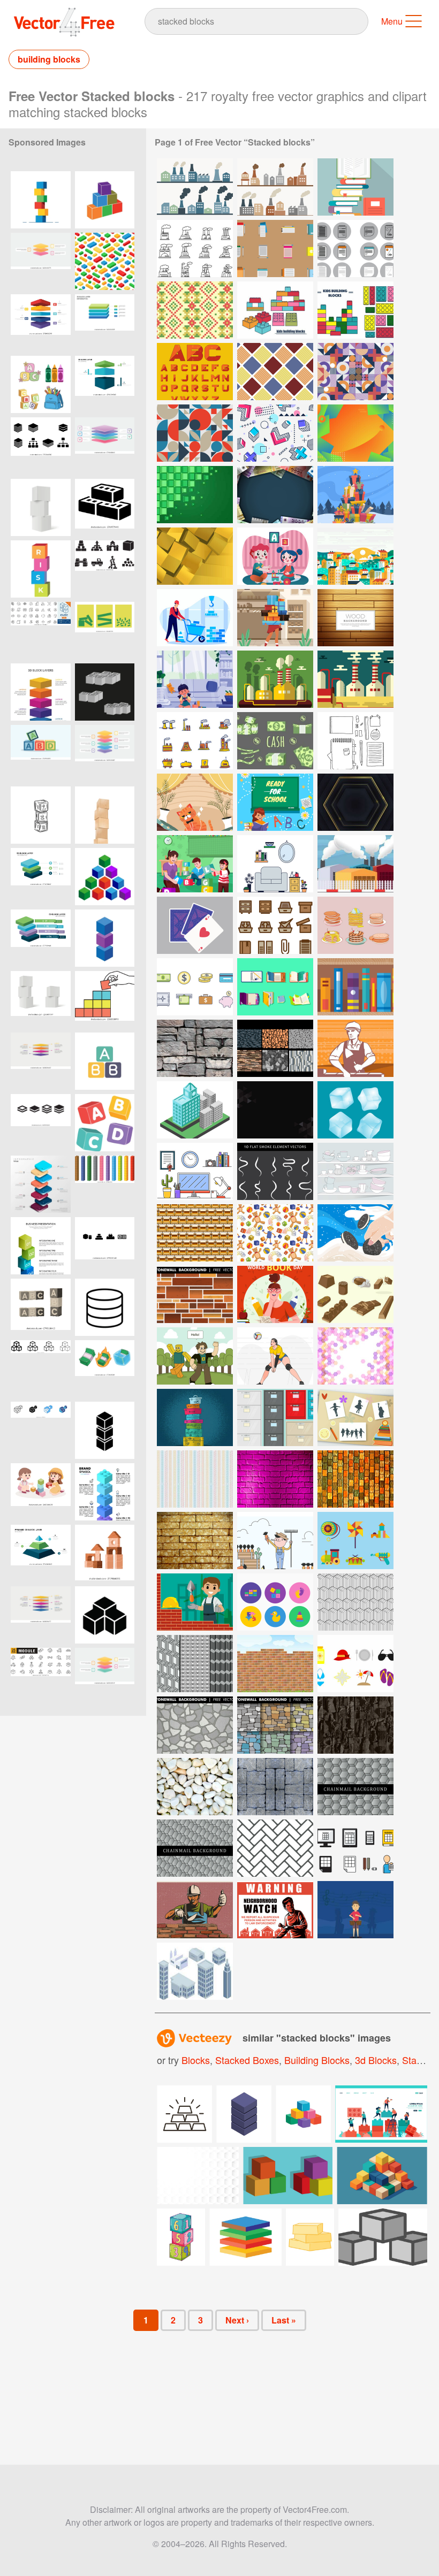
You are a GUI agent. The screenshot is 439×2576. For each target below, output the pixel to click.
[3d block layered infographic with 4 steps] (41, 1061)
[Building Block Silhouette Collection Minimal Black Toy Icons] (105, 1246)
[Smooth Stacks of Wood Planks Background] (355, 618)
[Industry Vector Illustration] (275, 679)
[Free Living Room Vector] (275, 864)
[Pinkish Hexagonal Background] (355, 1356)
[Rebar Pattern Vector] (195, 1479)
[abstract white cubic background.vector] (198, 2176)
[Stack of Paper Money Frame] (275, 495)
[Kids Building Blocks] (275, 310)
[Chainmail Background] (355, 1787)
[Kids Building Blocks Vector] (355, 310)
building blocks (49, 59)
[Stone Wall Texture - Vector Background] (355, 1725)
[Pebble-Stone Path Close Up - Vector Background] (195, 1787)
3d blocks (376, 2060)
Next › (237, 2320)
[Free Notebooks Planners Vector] (275, 987)
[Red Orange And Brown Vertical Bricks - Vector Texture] (355, 1479)
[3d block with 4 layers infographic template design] (105, 1676)
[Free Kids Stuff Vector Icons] (275, 1602)
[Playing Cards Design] (195, 925)
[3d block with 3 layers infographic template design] (41, 261)
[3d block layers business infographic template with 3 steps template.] (105, 384)
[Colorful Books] (355, 987)
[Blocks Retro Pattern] (275, 372)
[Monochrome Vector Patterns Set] (195, 1664)
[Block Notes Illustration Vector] (355, 249)
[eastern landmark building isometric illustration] (195, 1110)
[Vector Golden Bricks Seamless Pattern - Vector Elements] (195, 1233)
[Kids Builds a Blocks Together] (275, 556)
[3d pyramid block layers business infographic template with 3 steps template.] (41, 1553)
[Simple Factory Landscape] (355, 679)
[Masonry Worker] (195, 1910)
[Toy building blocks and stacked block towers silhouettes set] (105, 569)
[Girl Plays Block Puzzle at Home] (195, 679)
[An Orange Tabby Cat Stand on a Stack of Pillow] (195, 802)
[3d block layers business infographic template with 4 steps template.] (41, 938)
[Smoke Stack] (195, 187)
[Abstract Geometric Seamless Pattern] (195, 433)
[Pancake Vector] (355, 925)
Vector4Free (65, 22)
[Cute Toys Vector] (355, 1541)
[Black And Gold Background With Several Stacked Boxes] (355, 802)
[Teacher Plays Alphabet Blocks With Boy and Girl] (195, 864)
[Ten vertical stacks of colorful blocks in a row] (105, 1184)
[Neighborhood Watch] (275, 1910)
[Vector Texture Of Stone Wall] (195, 1048)
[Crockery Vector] (355, 1171)
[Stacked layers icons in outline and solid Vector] (41, 1123)
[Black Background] (275, 1110)
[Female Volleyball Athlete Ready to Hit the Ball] (275, 1356)
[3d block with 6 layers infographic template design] (105, 754)
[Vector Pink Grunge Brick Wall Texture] (275, 1479)
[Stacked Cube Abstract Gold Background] (195, 556)
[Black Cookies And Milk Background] (355, 1233)
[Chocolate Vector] (355, 1294)
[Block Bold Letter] (195, 372)
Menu (392, 21)
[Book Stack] (355, 187)
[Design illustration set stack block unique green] (105, 630)
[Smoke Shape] (275, 1171)
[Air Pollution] (355, 864)
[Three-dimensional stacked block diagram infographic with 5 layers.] (105, 446)
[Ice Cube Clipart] (355, 1110)
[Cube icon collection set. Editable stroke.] (41, 630)
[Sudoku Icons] (355, 1848)
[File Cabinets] (275, 1417)
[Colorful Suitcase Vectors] (195, 1417)
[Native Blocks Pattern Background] (195, 310)
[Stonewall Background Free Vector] (195, 1294)
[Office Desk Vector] (195, 1171)
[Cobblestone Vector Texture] (275, 1787)
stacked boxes (247, 2060)
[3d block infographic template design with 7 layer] (41, 692)
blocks (196, 2060)
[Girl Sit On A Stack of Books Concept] (275, 802)
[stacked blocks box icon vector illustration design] (105, 200)
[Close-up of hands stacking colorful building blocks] (105, 1000)
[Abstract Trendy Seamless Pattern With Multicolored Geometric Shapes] (355, 372)
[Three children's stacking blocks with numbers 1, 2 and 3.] (41, 815)
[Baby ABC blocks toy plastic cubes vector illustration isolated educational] (105, 1123)
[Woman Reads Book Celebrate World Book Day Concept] (275, 1294)
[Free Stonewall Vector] (275, 1048)
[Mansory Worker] (355, 1048)
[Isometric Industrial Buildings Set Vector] (195, 1971)
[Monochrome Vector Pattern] (355, 1602)
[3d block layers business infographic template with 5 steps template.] (41, 323)
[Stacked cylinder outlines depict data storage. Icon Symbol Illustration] (105, 1307)
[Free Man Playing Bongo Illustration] (355, 1910)
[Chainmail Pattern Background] (275, 1848)
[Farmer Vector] (275, 1541)
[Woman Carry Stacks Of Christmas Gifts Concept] (275, 618)
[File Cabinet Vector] (275, 925)
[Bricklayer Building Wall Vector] (195, 1602)
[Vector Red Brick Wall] (275, 1664)
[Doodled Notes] (355, 741)
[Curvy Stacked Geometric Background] (355, 433)
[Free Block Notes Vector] (275, 249)
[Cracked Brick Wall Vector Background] (195, 1541)
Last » (284, 2320)
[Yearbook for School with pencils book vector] (355, 1417)
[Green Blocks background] (195, 495)
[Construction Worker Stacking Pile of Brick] (195, 618)
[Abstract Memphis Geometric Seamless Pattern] (275, 433)
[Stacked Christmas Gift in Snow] (355, 495)
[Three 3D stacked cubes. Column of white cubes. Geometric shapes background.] (41, 507)
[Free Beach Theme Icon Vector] (355, 1664)
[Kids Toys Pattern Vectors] (275, 1233)
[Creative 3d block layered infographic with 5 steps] (41, 1615)
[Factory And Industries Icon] (195, 741)
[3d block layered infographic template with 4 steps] (105, 323)
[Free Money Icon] (195, 987)
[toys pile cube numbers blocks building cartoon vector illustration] (181, 2237)
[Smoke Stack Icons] (195, 249)
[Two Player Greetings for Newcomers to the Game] (195, 1356)
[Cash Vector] (275, 741)
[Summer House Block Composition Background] (355, 556)
